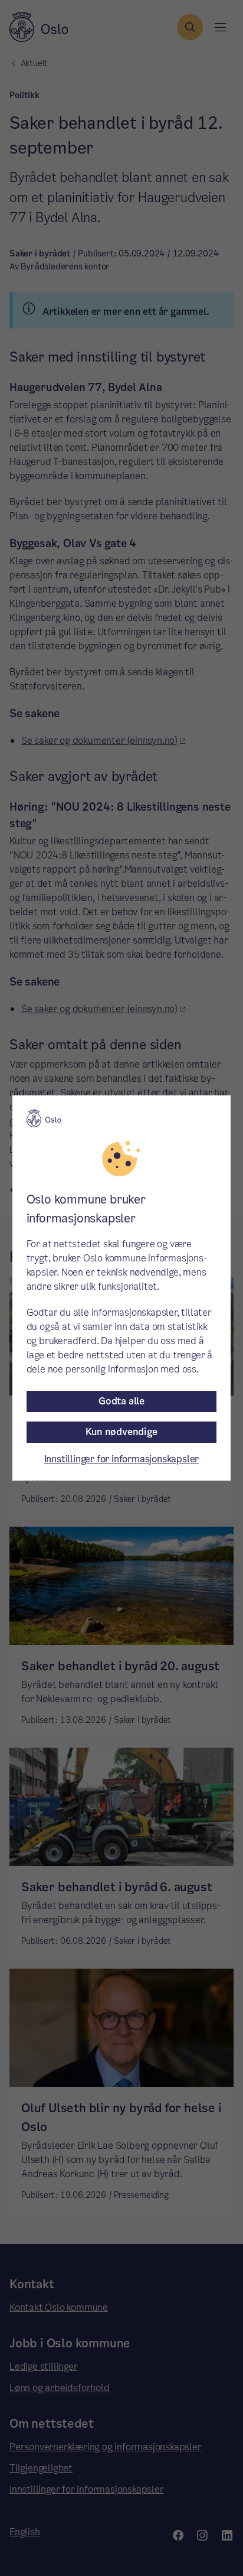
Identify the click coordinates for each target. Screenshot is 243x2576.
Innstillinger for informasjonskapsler (122, 1459)
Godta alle (121, 1401)
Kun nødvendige (121, 1432)
